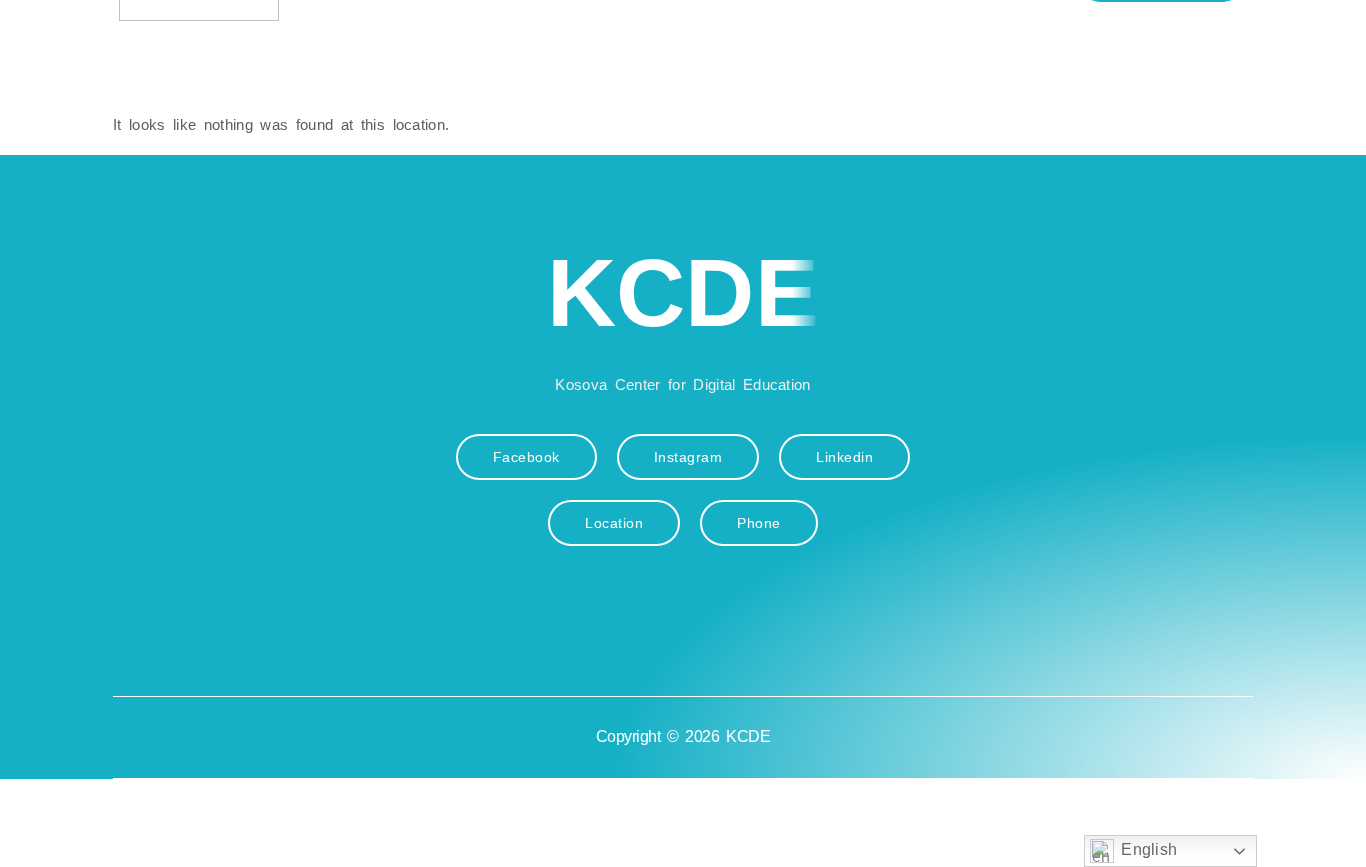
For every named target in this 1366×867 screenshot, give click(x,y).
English (1146, 849)
